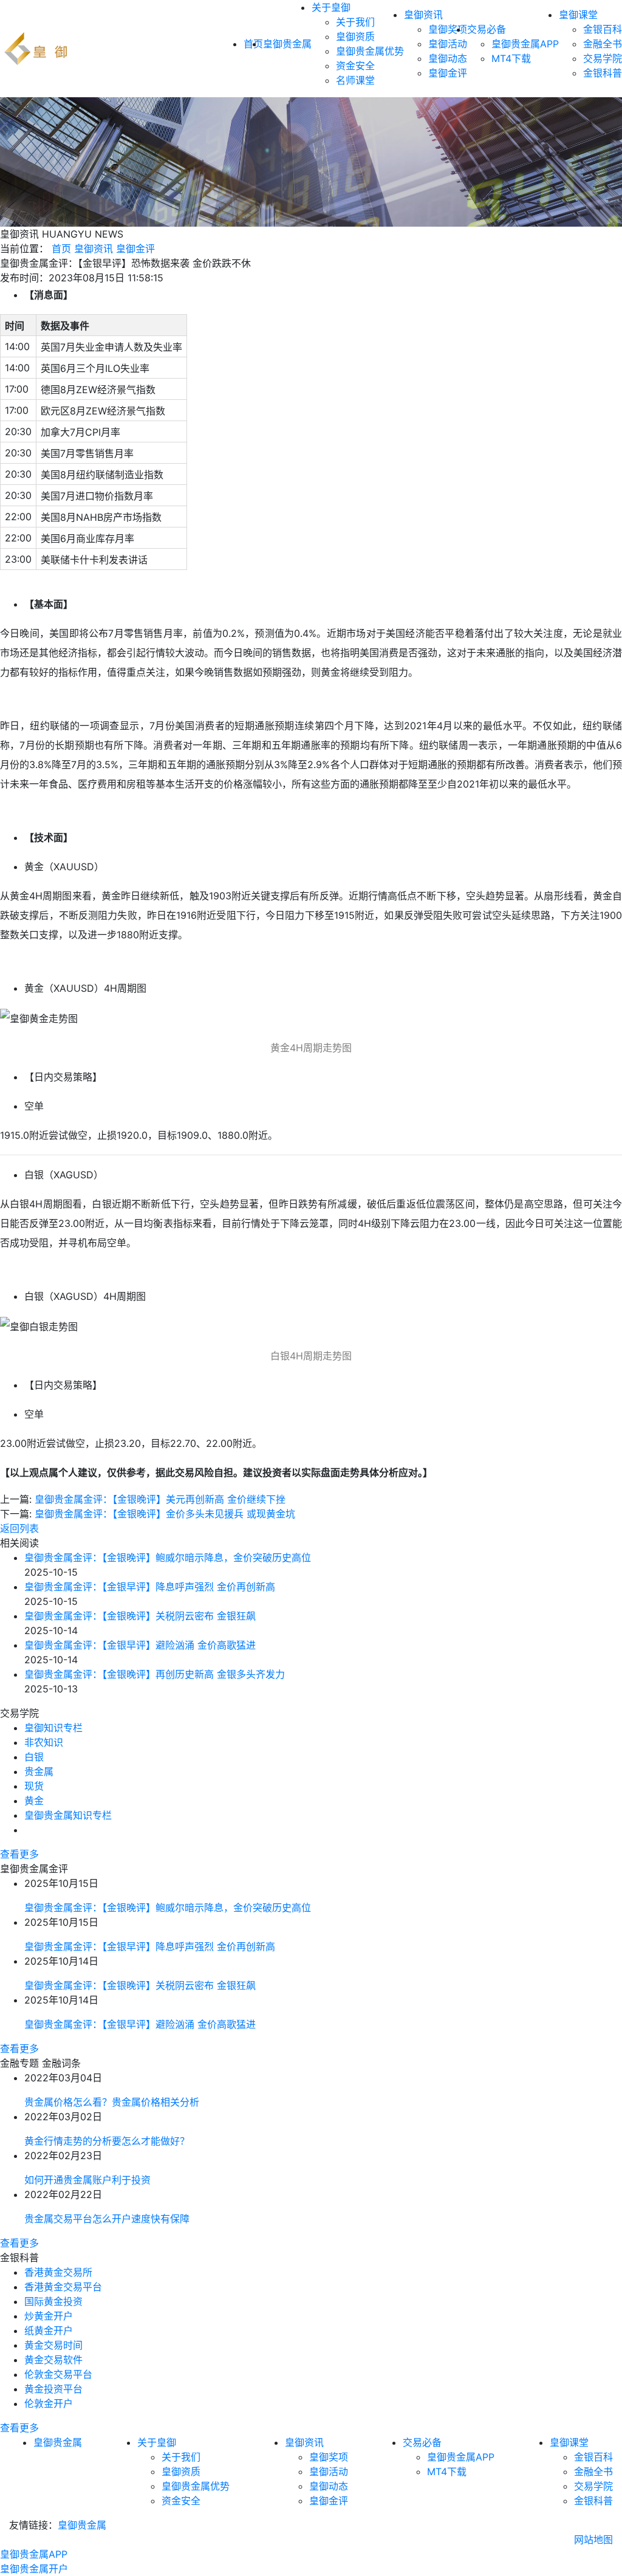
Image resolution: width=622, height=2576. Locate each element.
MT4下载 (511, 58)
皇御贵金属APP (525, 44)
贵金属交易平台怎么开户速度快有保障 (107, 2219)
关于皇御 (331, 7)
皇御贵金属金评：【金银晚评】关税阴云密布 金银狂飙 (140, 1616)
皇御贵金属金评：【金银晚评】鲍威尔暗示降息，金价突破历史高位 (168, 1558)
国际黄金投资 (53, 2301)
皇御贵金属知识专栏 (68, 1815)
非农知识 (44, 1742)
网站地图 (593, 2540)
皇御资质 (355, 36)
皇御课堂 (578, 15)
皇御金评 (448, 73)
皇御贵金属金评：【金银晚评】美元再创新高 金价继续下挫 (160, 1499)
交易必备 (487, 29)
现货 (34, 1786)
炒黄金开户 (49, 2316)
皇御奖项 (448, 29)
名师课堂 (355, 80)
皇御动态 (448, 58)
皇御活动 (448, 44)
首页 (61, 249)
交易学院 (603, 58)
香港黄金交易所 (58, 2272)
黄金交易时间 (53, 2345)
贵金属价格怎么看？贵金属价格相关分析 (112, 2102)
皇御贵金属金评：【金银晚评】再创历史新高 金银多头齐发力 (155, 1674)
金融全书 (603, 44)
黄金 (34, 1801)
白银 (34, 1757)
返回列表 (19, 1528)
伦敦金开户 (49, 2403)
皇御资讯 (423, 15)
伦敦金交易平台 (58, 2374)
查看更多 (19, 1854)
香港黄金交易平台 (63, 2287)
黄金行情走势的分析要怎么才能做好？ (107, 2141)
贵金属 (39, 1771)
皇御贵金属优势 (370, 51)
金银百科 (603, 29)
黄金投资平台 (53, 2389)
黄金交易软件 (53, 2360)
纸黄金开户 (49, 2330)
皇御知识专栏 (53, 1728)
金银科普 (603, 73)
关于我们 (355, 22)
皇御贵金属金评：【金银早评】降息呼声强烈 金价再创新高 (150, 1587)
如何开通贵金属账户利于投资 (87, 2180)
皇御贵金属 (287, 44)
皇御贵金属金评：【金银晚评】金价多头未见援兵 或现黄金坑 (165, 1514)
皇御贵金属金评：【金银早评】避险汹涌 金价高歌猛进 (140, 1645)
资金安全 (355, 66)
